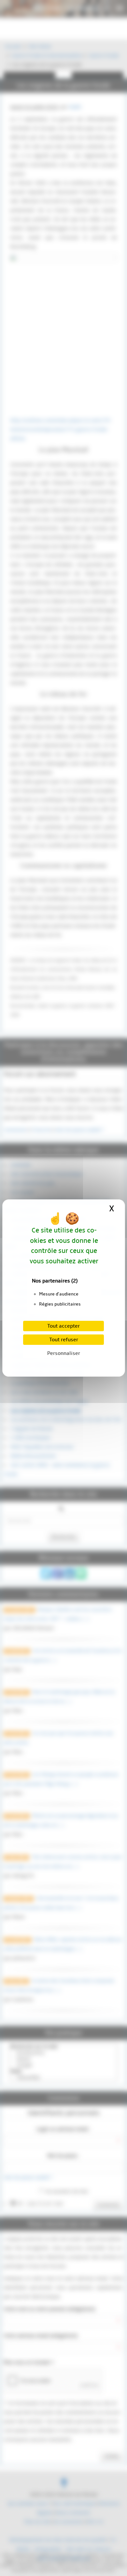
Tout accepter (63, 1326)
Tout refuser (64, 1340)
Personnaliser (64, 1353)
